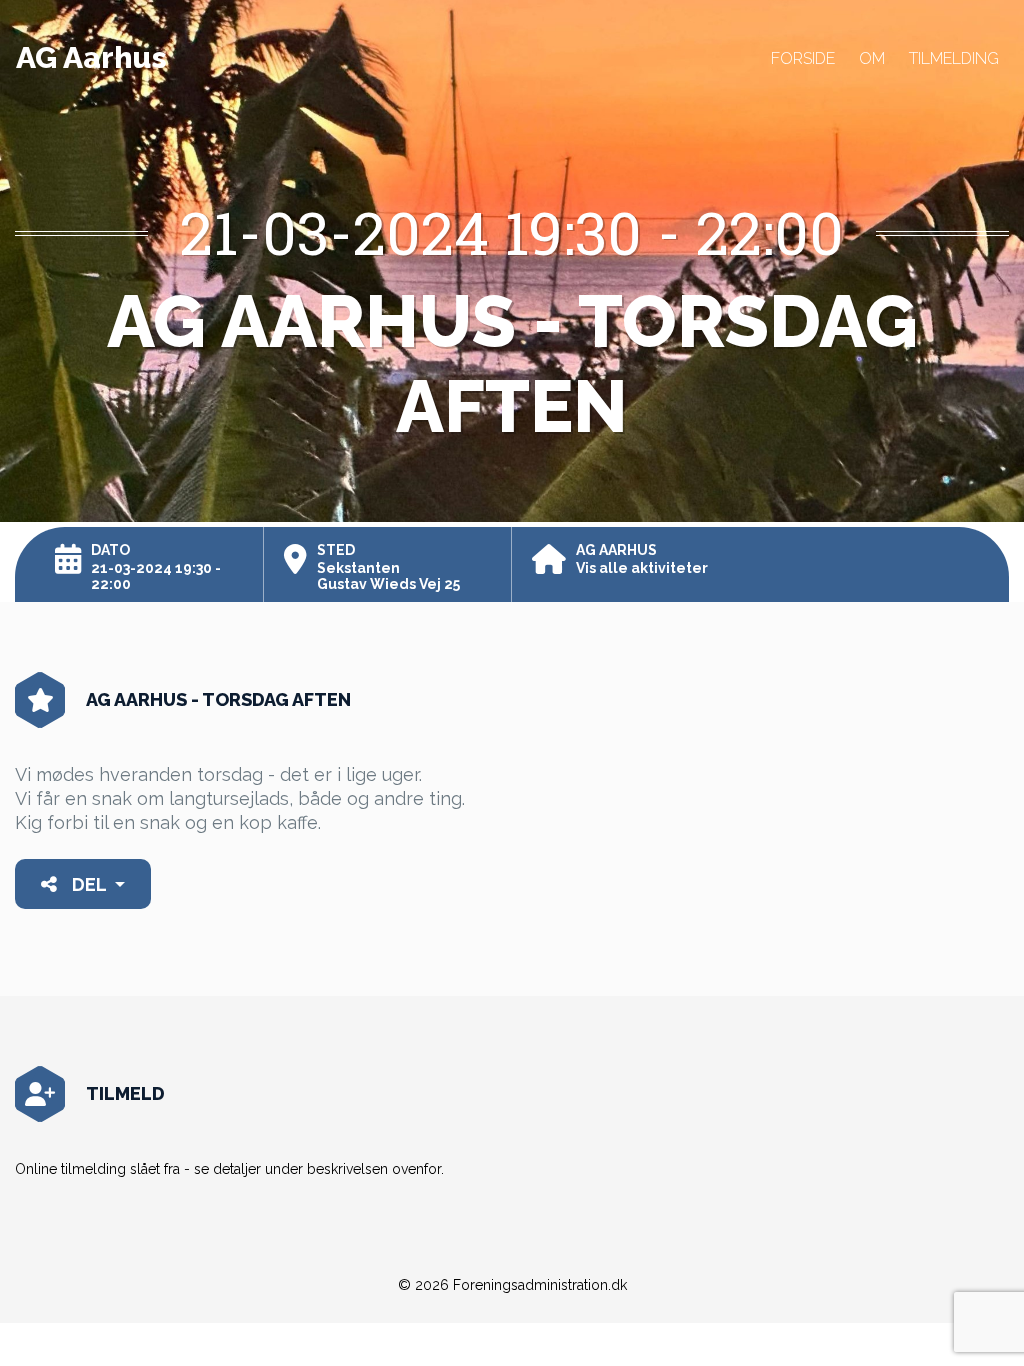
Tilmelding (954, 58)
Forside (803, 58)
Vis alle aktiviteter (642, 568)
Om (872, 58)
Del (89, 884)
